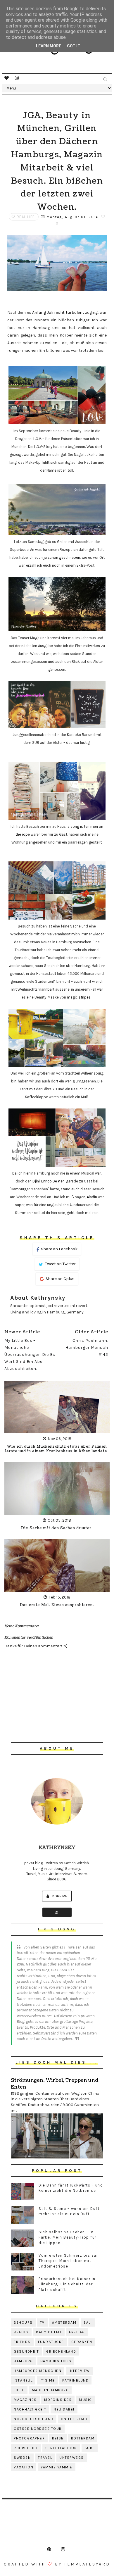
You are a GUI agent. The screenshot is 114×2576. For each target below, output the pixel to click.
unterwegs (72, 2458)
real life (26, 217)
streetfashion (61, 2448)
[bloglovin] (7, 78)
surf (90, 2448)
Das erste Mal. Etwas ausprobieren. (57, 1605)
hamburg (23, 2361)
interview (79, 2371)
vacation (24, 2467)
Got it (74, 46)
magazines (25, 2400)
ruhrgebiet (26, 2448)
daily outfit (49, 2332)
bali (88, 2322)
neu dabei (64, 2409)
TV (42, 2322)
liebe (19, 2390)
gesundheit (26, 2351)
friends (22, 2342)
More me (59, 1896)
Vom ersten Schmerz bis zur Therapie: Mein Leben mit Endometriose (68, 2261)
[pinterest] (49, 2549)
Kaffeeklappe (36, 1097)
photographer (29, 2438)
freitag (77, 2332)
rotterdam (83, 2438)
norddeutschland (34, 2419)
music (85, 2400)
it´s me (47, 2380)
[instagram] (17, 78)
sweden (22, 2458)
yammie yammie (57, 2467)
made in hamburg (50, 2390)
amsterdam (64, 2322)
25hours (23, 2322)
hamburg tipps (56, 2361)
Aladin (92, 1197)
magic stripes (79, 997)
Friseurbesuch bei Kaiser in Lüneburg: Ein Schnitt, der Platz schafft (67, 2284)
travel (45, 2458)
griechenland (61, 2351)
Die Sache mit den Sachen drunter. (57, 1528)
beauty (21, 2332)
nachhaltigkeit (30, 2409)
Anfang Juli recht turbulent (58, 312)
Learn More (49, 46)
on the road (74, 2419)
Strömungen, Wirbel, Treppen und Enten (55, 2084)
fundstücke (51, 2342)
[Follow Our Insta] (57, 1912)
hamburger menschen (38, 2371)
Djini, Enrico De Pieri (49, 1181)
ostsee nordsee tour (38, 2429)
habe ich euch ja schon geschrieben (50, 557)
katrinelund (76, 2380)
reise (58, 2438)
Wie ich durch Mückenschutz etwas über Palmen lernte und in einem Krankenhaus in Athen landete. (57, 1449)
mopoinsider (58, 2400)
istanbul (23, 2380)
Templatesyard (87, 2564)
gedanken (82, 2342)
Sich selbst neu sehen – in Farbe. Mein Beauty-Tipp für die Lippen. (68, 2237)
